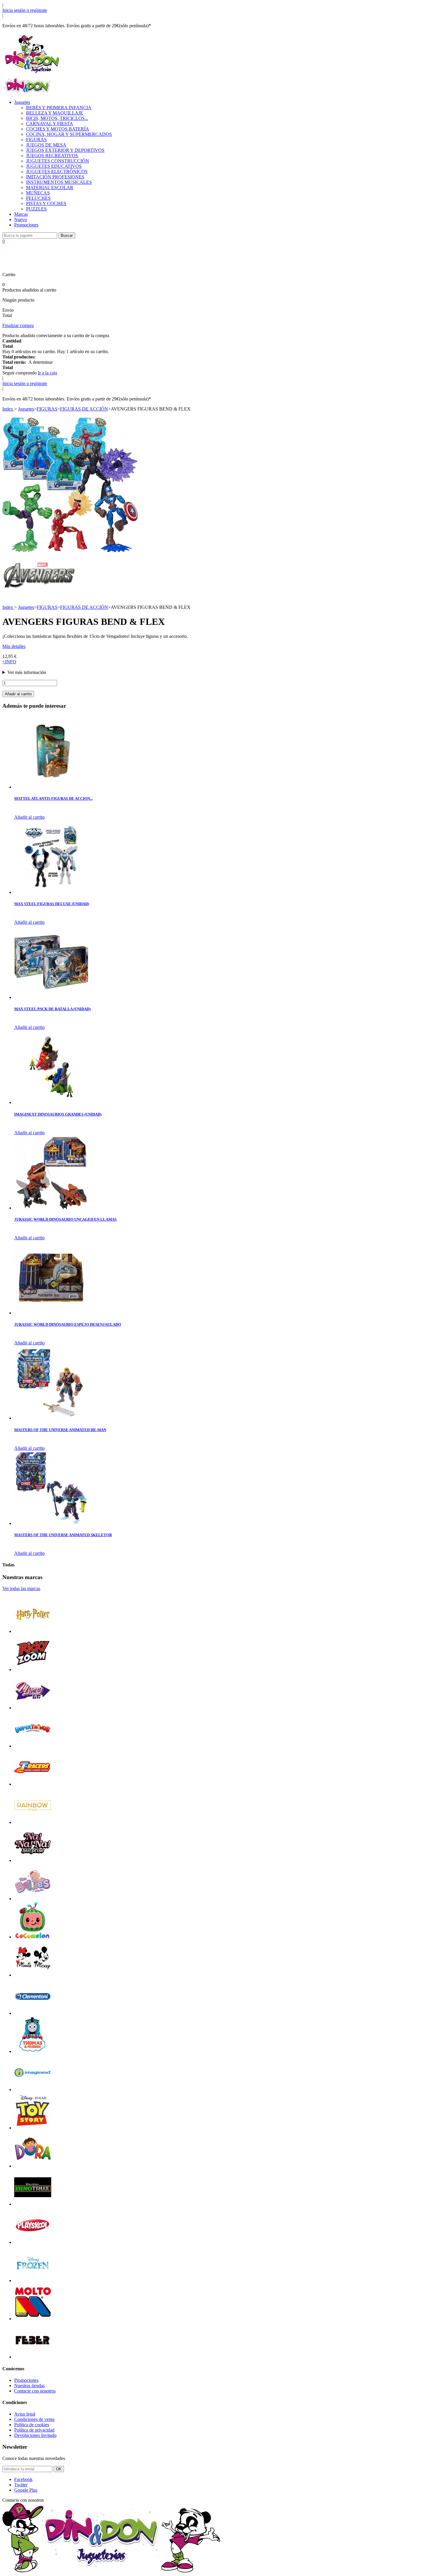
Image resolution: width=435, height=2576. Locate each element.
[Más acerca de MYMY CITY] (33, 1708)
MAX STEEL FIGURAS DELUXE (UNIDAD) (52, 904)
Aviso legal (25, 2414)
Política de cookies (32, 2425)
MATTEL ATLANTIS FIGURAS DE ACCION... (53, 798)
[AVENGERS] (39, 596)
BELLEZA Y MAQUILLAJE (55, 113)
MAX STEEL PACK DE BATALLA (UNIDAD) (52, 1009)
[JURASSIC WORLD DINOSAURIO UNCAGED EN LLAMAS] (51, 1208)
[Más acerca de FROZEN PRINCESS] (33, 2280)
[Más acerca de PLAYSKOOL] (33, 2242)
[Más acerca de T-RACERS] (33, 1784)
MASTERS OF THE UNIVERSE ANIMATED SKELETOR (63, 1535)
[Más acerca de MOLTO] (33, 2319)
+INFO (9, 662)
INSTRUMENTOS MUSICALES (59, 182)
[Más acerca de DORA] (33, 2166)
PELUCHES (38, 198)
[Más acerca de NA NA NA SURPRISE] (33, 1860)
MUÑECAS (38, 193)
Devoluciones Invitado (35, 2435)
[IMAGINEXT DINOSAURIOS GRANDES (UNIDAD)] (51, 1102)
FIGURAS (36, 140)
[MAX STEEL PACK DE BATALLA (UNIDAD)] (51, 997)
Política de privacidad (34, 2430)
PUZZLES (36, 209)
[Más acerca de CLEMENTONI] (33, 2013)
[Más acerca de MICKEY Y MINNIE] (33, 1975)
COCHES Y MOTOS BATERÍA (58, 129)
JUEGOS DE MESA (46, 145)
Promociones (26, 225)
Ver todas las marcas (21, 1588)
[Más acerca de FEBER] (33, 2357)
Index (8, 409)
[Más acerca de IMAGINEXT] (33, 2090)
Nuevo (21, 219)
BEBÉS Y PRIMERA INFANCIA (59, 108)
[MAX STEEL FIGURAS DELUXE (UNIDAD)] (51, 892)
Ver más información (27, 672)
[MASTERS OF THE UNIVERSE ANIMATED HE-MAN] (51, 1418)
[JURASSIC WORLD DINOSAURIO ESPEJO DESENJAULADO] (51, 1313)
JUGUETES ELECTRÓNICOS (57, 172)
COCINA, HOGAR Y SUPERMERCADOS (69, 134)
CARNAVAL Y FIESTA (50, 124)
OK (59, 2469)
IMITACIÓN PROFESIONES (55, 177)
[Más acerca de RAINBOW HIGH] (33, 1822)
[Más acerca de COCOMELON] (33, 1937)
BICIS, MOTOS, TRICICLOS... (57, 118)
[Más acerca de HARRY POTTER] (33, 1631)
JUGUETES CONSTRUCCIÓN (58, 161)
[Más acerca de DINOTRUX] (33, 2204)
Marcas (21, 214)
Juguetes (22, 102)
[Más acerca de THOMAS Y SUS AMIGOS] (33, 2051)
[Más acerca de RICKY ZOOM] (33, 1670)
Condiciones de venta (34, 2419)
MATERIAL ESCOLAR (50, 188)
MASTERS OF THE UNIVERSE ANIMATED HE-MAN (60, 1430)
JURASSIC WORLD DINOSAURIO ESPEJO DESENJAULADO (68, 1324)
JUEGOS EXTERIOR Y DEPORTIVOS (65, 150)
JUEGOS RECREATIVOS (52, 156)
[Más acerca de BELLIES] (33, 1899)
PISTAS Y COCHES (46, 203)
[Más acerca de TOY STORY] (33, 2128)
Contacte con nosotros (35, 2391)
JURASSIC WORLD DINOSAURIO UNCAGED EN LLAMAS (65, 1219)
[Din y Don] (32, 74)
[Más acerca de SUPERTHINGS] (33, 1746)
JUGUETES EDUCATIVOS (54, 166)
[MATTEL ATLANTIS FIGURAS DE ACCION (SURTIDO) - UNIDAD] (51, 787)
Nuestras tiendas (29, 2386)
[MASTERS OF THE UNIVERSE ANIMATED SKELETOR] (51, 1523)
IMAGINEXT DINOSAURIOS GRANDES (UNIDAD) (58, 1114)
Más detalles (14, 646)
